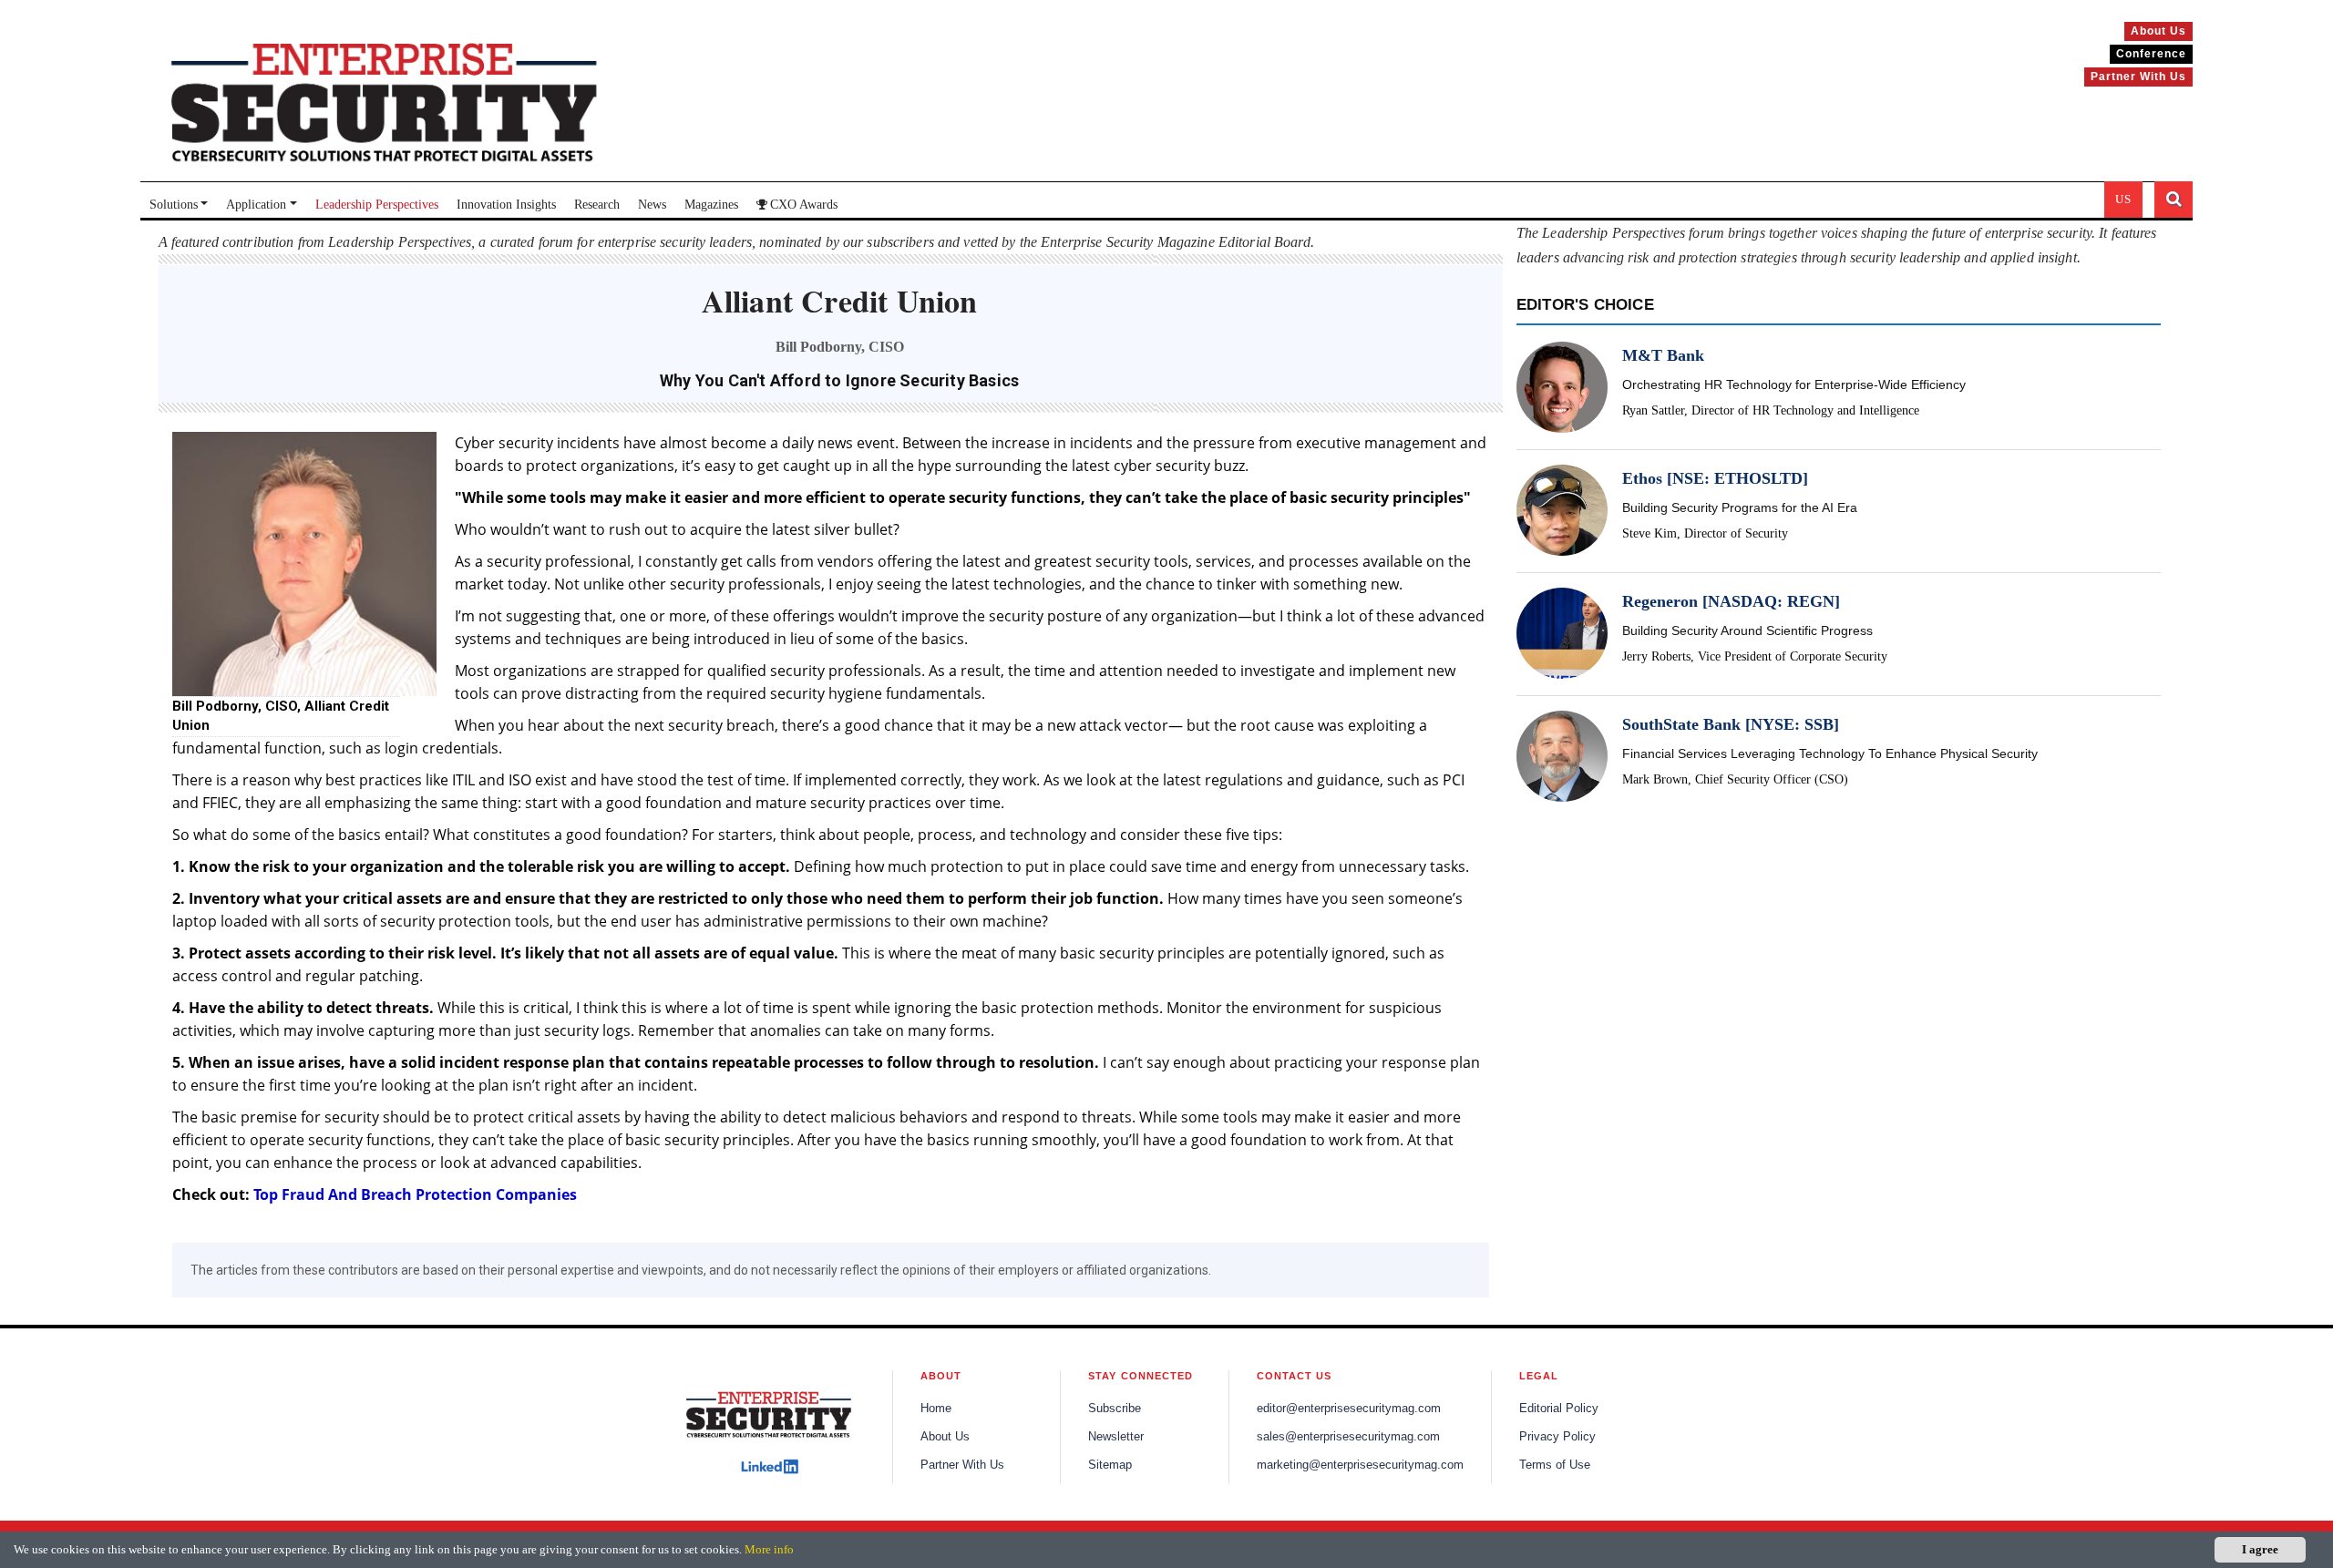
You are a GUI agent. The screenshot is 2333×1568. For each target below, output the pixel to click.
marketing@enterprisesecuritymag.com (1360, 1465)
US (2123, 199)
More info (769, 1549)
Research (597, 205)
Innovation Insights (506, 205)
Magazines (711, 205)
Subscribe (1115, 1409)
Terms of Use (1555, 1465)
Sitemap (1110, 1465)
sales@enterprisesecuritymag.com (1348, 1437)
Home (936, 1409)
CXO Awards (804, 205)
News (652, 205)
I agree (2260, 1549)
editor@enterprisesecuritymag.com (1349, 1409)
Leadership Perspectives (377, 205)
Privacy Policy (1557, 1437)
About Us (945, 1437)
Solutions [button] (174, 205)
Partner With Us (962, 1465)
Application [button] (256, 205)
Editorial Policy (1559, 1409)
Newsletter (1116, 1437)
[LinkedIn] (770, 1466)
